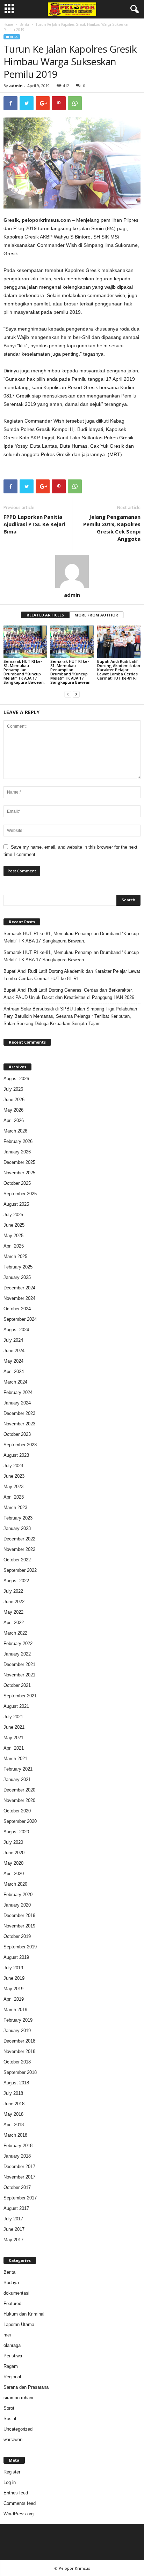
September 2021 (20, 1696)
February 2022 (18, 1643)
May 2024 (13, 1361)
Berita (24, 24)
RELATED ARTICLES (45, 615)
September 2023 (20, 1445)
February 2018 (18, 2146)
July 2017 (13, 2219)
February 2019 (18, 2020)
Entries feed (16, 2493)
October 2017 (17, 2187)
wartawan (13, 2439)
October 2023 (17, 1434)
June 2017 (14, 2229)
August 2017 (16, 2208)
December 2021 (19, 1664)
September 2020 (20, 1821)
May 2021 (13, 1738)
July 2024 (13, 1340)
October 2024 (17, 1309)
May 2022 (13, 1612)
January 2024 (17, 1403)
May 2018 (13, 2114)
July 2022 (13, 1591)
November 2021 (19, 1675)
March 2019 (15, 2010)
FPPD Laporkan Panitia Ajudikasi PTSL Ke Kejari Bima (34, 524)
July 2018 (13, 2093)
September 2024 (20, 1319)
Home (8, 24)
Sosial (10, 2419)
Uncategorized (18, 2429)
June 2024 (14, 1351)
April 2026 (14, 1120)
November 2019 (19, 1926)
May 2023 (13, 1487)
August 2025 (16, 1204)
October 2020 (17, 1811)
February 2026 (18, 1141)
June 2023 (14, 1476)
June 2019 (14, 1978)
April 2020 (14, 1874)
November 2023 (19, 1424)
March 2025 (15, 1256)
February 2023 (18, 1518)
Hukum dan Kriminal (24, 2314)
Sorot (9, 2408)
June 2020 (14, 1853)
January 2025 (17, 1277)
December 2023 (19, 1413)
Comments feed (20, 2503)
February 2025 (18, 1267)
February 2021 (18, 1769)
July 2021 (13, 1717)
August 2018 (16, 2083)
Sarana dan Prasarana (26, 2387)
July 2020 (13, 1842)
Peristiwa (13, 2356)
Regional (12, 2377)
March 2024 (15, 1382)
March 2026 (15, 1131)
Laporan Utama (19, 2324)
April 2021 (14, 1748)
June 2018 (14, 2104)
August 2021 (16, 1706)
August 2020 (16, 1832)
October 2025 (17, 1183)
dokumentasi (16, 2293)
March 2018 (15, 2135)
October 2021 (17, 1685)
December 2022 (19, 1539)
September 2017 (20, 2198)
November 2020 (19, 1800)
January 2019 (17, 2031)
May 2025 (13, 1236)
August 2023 (16, 1455)
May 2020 (13, 1863)
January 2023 (17, 1528)
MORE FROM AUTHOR (96, 615)
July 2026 (13, 1089)
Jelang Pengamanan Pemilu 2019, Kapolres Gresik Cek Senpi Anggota (112, 528)
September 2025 (20, 1194)
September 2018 (20, 2072)
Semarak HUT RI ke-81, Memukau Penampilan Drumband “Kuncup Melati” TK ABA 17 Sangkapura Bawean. (24, 672)
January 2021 (17, 1779)
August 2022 (16, 1581)
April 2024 (14, 1372)
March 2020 (15, 1884)
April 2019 (14, 1999)
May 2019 (13, 1989)
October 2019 (17, 1936)
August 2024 (16, 1330)
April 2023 (14, 1497)
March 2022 (15, 1633)
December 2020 (19, 1790)
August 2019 (16, 1957)
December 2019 (19, 1915)
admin (16, 86)
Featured (12, 2304)
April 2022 (14, 1623)
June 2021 (14, 1727)
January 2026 (17, 1152)
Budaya (11, 2283)
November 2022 (19, 1549)
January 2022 (17, 1654)
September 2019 (20, 1947)
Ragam (11, 2366)
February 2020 (18, 1895)
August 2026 (16, 1079)
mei (7, 2335)
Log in (10, 2482)
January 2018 (17, 2156)
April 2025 (14, 1246)
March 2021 (15, 1759)
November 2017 (19, 2177)
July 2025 (13, 1215)
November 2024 (19, 1298)
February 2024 (18, 1392)
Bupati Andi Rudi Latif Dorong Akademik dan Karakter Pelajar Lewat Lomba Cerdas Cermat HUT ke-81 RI (119, 670)
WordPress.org (19, 2514)
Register (12, 2472)
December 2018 (19, 2041)
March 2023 (15, 1507)
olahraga (12, 2345)
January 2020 (17, 1905)
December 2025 (19, 1162)
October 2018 (17, 2062)
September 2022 (20, 1570)
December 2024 (19, 1288)
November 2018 (19, 2051)
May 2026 (13, 1110)
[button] (133, 9)
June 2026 (14, 1100)
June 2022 (14, 1602)
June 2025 (14, 1225)
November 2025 (19, 1173)
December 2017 (19, 2166)
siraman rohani (18, 2398)
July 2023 (13, 1466)
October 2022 (17, 1560)
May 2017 (13, 2240)
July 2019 (13, 1968)
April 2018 (14, 2125)
